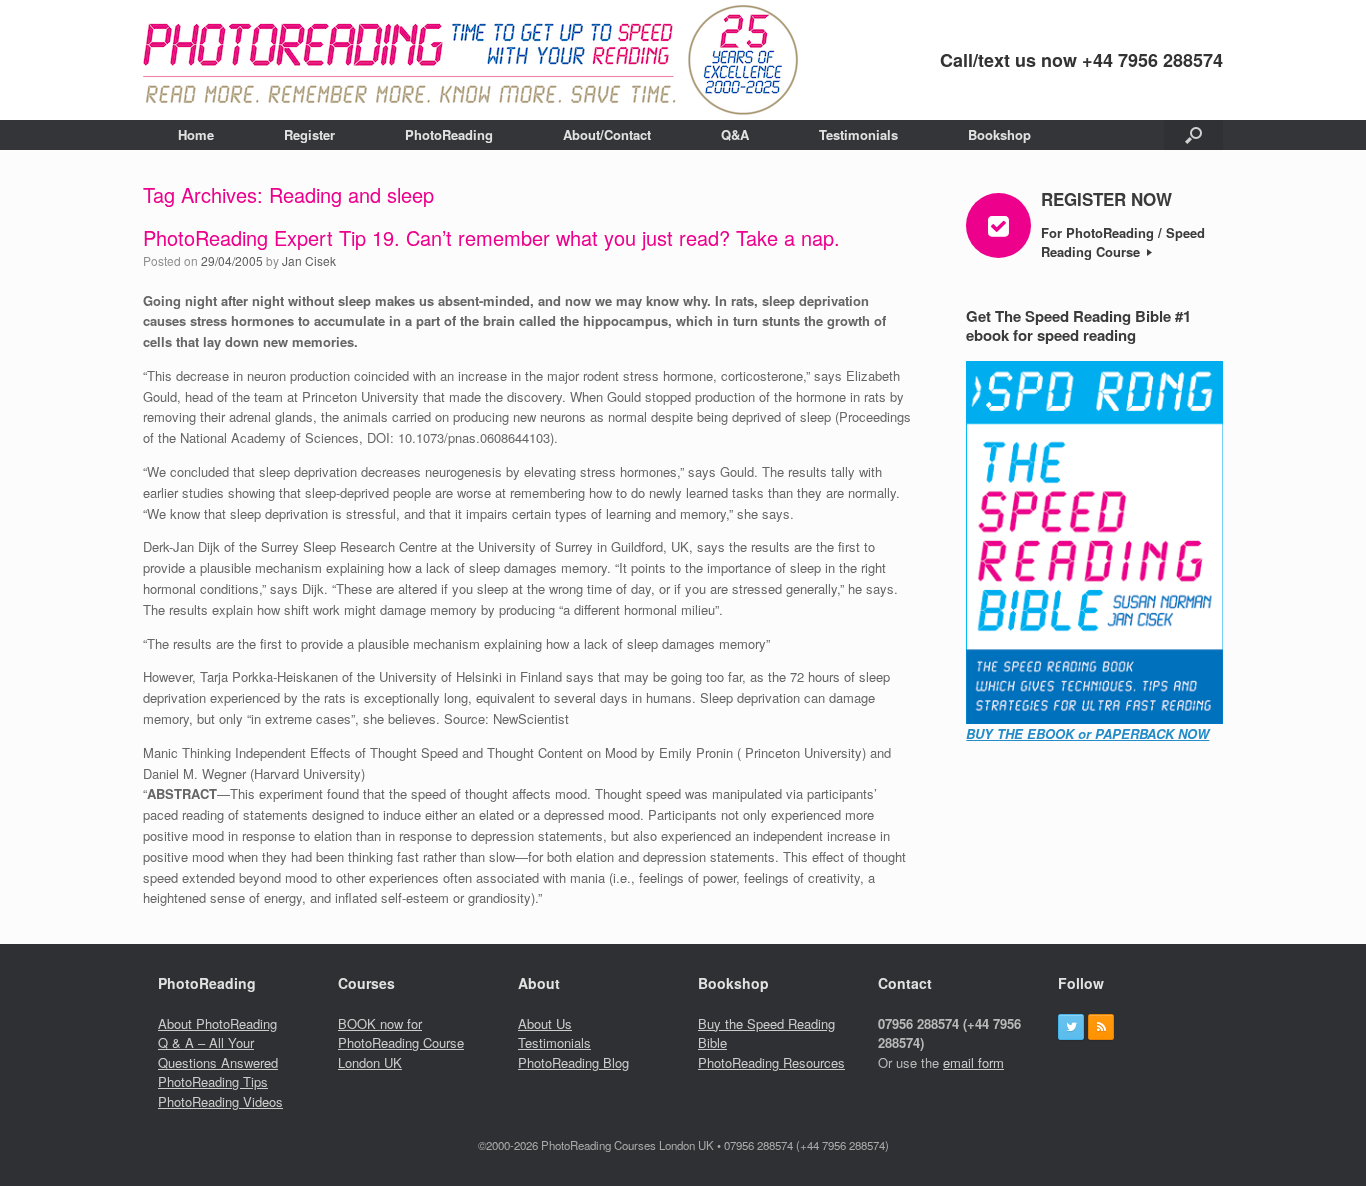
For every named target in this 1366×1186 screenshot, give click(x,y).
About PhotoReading (217, 1023)
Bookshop (999, 134)
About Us (545, 1023)
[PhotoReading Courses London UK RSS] (1101, 1027)
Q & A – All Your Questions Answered (218, 1052)
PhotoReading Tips (213, 1081)
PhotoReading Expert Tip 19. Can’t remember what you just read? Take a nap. (491, 237)
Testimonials (858, 134)
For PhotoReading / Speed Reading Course (1123, 242)
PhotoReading (449, 134)
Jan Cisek (309, 260)
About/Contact (607, 134)
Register (309, 134)
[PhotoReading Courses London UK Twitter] (1071, 1027)
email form (973, 1062)
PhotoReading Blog (573, 1062)
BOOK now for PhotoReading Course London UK (401, 1043)
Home (196, 134)
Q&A (735, 134)
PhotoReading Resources (771, 1062)
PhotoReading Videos (220, 1101)
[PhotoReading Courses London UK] (470, 60)
